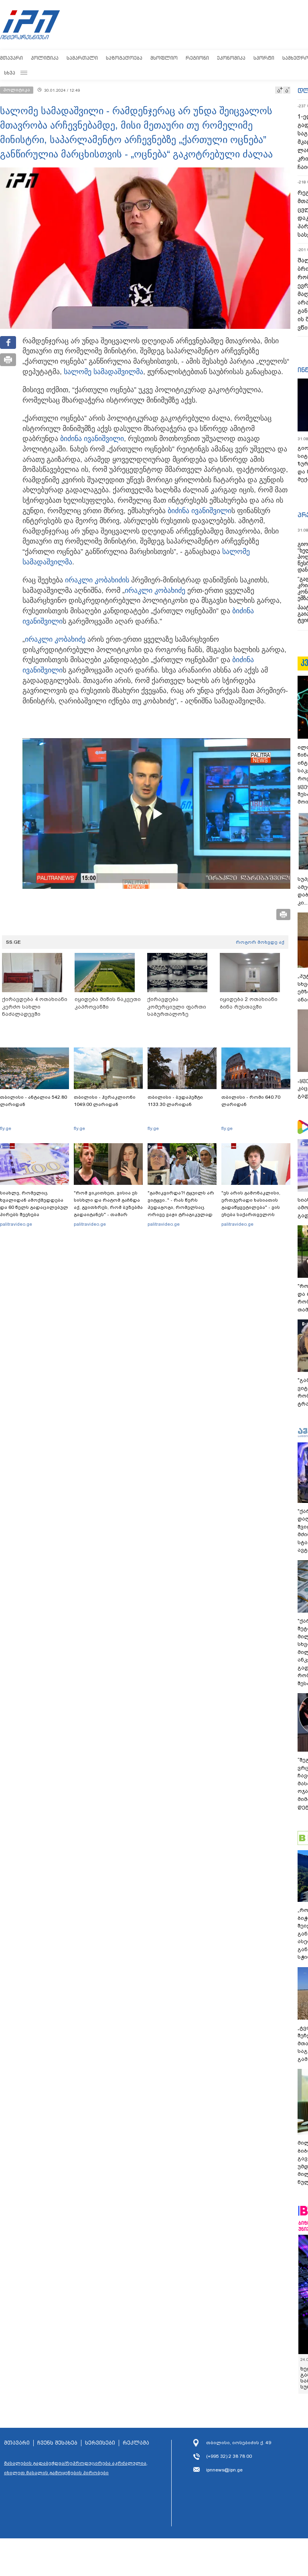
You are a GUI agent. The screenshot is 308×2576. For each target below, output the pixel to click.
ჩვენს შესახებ (57, 2443)
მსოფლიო (164, 58)
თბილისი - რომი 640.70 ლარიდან (251, 1101)
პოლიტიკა (45, 58)
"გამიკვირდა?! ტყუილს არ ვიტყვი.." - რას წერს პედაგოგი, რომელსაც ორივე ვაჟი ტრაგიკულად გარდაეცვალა (181, 1207)
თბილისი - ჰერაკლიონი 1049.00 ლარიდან (105, 1101)
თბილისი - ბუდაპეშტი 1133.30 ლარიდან (175, 1101)
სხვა (10, 73)
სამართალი (82, 58)
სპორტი (264, 58)
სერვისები (100, 2443)
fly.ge (6, 1128)
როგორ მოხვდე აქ (260, 942)
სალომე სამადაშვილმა (103, 372)
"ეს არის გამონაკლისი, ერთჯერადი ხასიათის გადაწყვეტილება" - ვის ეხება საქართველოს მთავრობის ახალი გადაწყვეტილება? (251, 1211)
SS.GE (13, 942)
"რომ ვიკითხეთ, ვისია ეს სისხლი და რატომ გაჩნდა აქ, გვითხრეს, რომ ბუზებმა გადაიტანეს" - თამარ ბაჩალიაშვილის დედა (108, 1207)
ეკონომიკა (231, 58)
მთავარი (11, 58)
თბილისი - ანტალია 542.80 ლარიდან (33, 1101)
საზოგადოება (124, 58)
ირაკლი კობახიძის (97, 580)
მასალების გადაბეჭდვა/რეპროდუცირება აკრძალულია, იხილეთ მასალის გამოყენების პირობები (76, 2468)
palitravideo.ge (16, 1224)
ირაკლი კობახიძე (155, 590)
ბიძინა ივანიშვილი (92, 439)
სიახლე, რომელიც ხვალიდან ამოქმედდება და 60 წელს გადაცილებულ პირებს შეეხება (34, 1204)
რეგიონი (197, 58)
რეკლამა (136, 2443)
